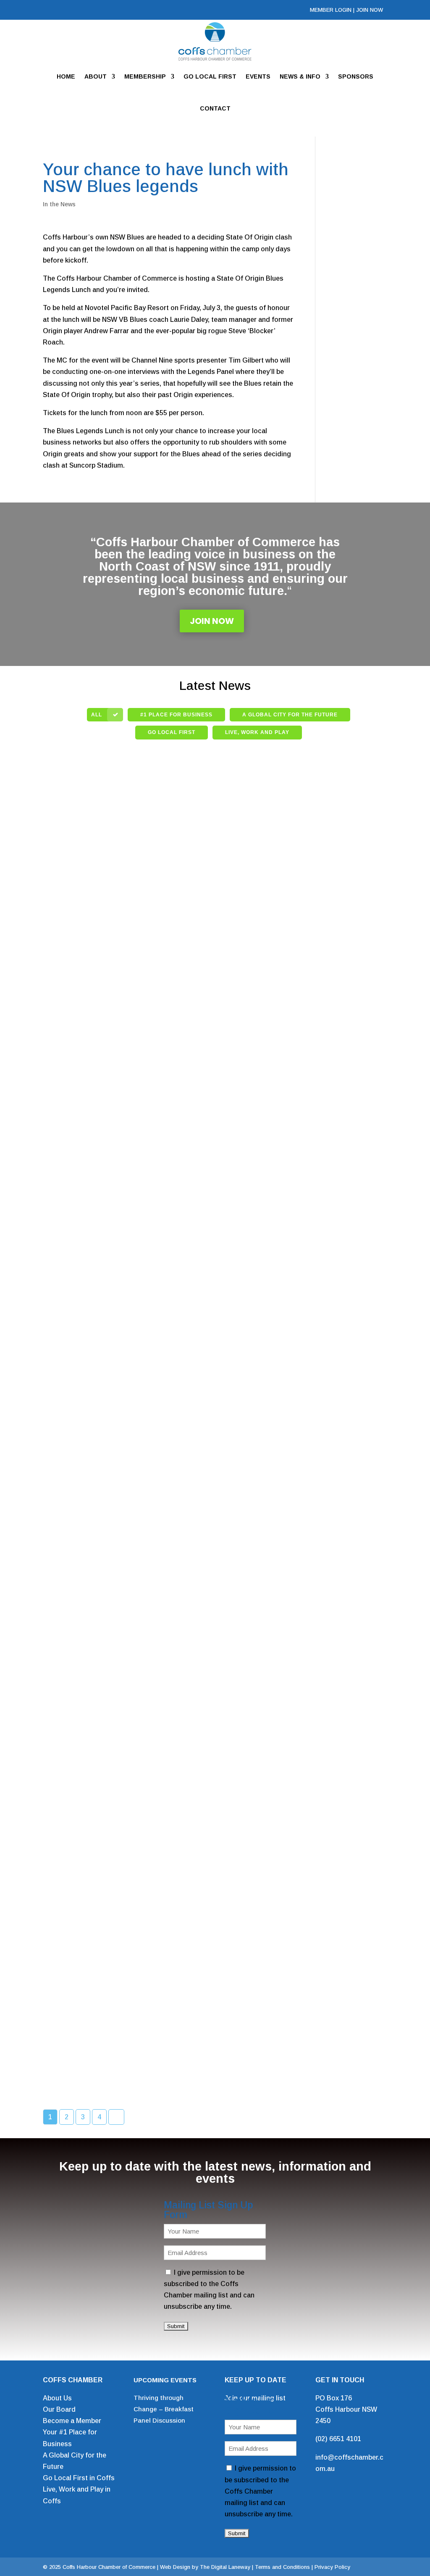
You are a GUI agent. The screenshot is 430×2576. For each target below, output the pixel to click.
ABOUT (96, 76)
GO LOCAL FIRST (210, 76)
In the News (59, 204)
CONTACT (215, 108)
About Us (57, 2398)
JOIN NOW (370, 10)
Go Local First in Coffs (79, 2478)
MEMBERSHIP (145, 76)
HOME (66, 76)
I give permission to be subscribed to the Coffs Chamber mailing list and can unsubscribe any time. (260, 2491)
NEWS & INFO (300, 76)
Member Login (331, 10)
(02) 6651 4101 (338, 2439)
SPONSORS (356, 76)
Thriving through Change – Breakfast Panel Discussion (164, 2409)
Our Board (59, 2409)
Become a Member (72, 2421)
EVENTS (258, 76)
